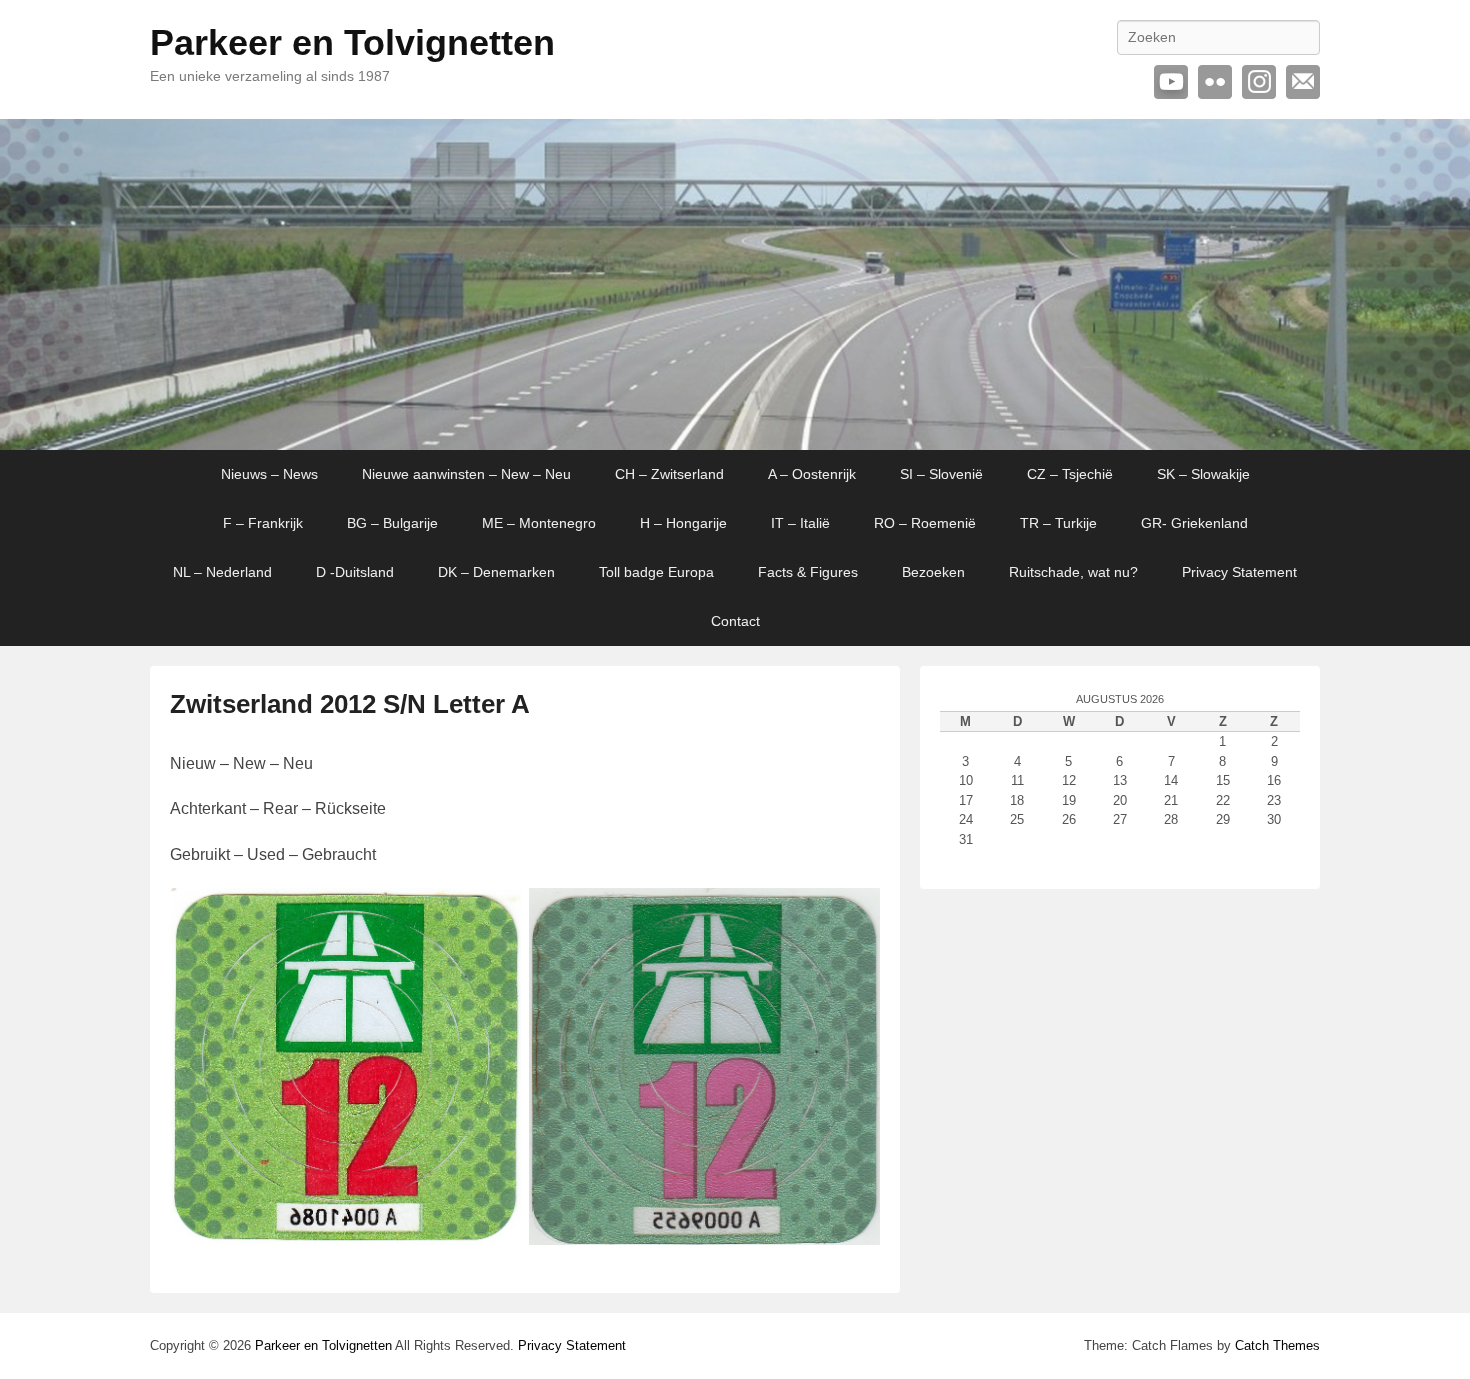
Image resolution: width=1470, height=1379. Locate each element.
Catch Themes (1277, 1345)
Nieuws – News (269, 474)
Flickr (1215, 82)
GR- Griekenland (1194, 523)
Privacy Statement (1239, 572)
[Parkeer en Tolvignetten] (735, 285)
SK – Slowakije (1203, 474)
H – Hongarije (683, 523)
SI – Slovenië (941, 474)
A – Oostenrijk (812, 474)
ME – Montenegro (539, 523)
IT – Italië (800, 523)
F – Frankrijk (263, 523)
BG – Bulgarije (392, 523)
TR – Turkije (1058, 523)
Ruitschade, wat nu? (1073, 572)
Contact (735, 621)
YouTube (1171, 82)
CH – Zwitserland (669, 474)
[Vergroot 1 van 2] (495, 914)
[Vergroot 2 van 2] (854, 914)
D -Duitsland (355, 572)
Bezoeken (933, 572)
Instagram (1259, 82)
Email (1303, 82)
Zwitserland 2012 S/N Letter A (350, 704)
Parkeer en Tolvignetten (352, 42)
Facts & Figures (808, 572)
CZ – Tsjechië (1070, 474)
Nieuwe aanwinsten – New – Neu (466, 474)
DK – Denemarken (496, 572)
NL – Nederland (222, 572)
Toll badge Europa (656, 572)
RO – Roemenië (925, 523)
